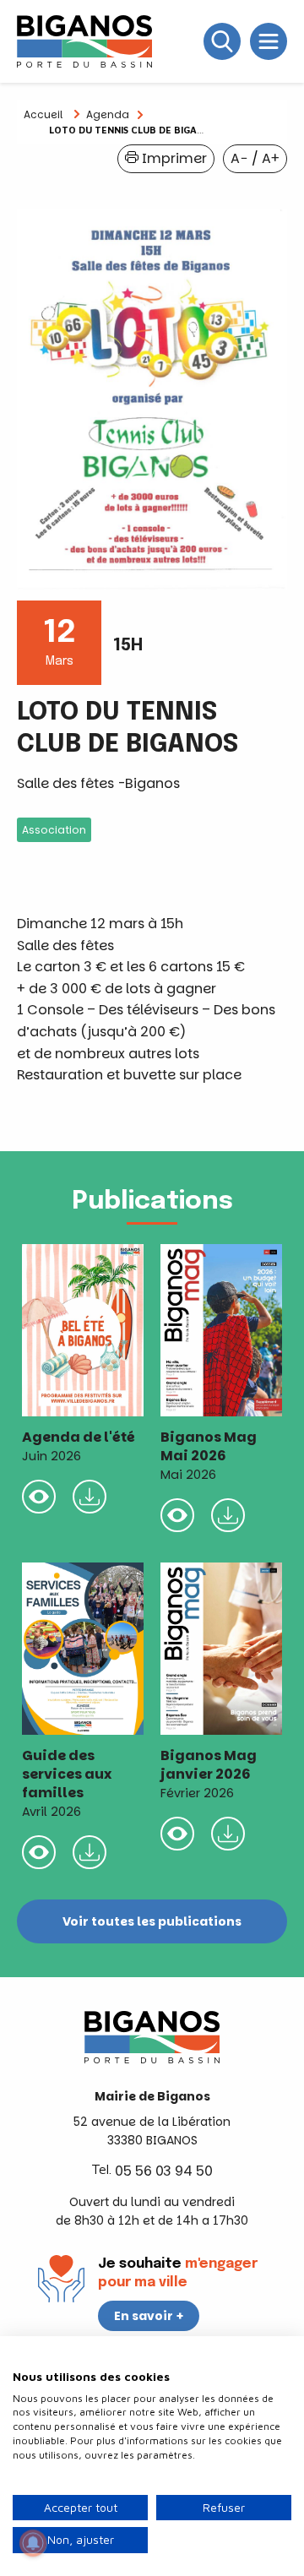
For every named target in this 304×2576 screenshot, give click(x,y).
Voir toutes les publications (152, 1921)
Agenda (108, 114)
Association (54, 830)
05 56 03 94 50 (164, 2171)
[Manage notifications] (33, 2543)
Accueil (43, 114)
